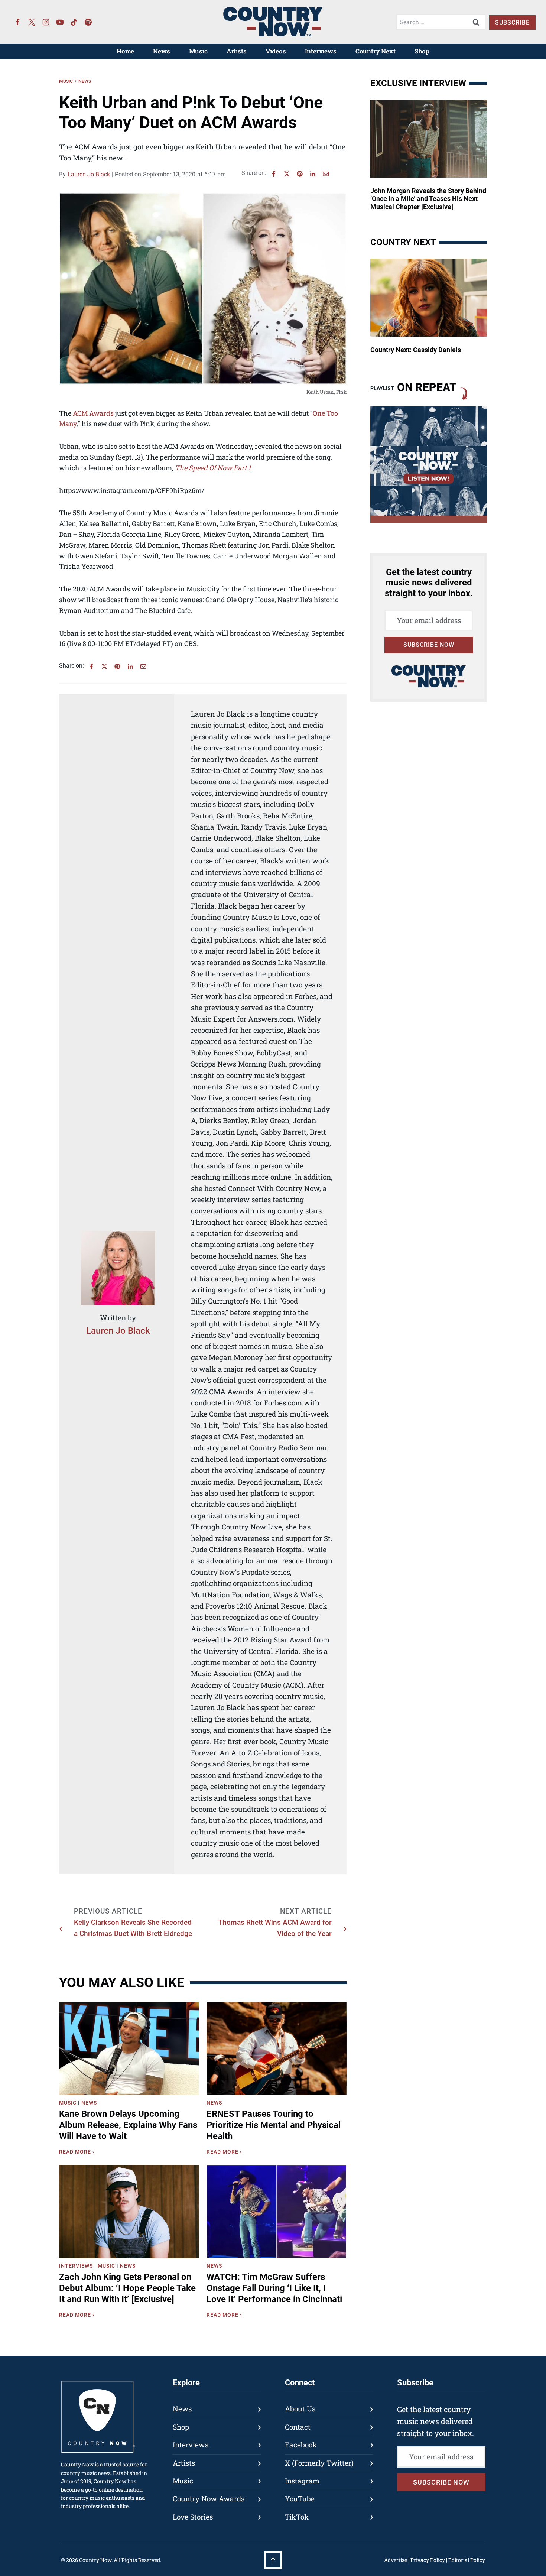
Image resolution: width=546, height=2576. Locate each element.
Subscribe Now (429, 645)
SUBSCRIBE (512, 22)
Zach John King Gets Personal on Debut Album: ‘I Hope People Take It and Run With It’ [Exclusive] (127, 2288)
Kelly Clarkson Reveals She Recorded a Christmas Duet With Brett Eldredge (133, 1928)
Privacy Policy (428, 2560)
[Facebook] (18, 22)
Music (198, 51)
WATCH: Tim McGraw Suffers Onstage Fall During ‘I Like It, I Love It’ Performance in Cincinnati (274, 2288)
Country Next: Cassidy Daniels (416, 350)
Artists (237, 51)
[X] (287, 174)
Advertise (396, 2560)
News (161, 51)
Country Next (376, 51)
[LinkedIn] (313, 174)
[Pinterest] (300, 174)
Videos (276, 51)
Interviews (321, 51)
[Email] (326, 174)
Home (125, 51)
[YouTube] (60, 22)
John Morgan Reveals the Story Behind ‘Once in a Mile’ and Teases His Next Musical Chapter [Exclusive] (428, 199)
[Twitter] (32, 22)
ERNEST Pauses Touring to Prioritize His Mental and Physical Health (274, 2125)
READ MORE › (78, 2153)
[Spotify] (88, 22)
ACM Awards (93, 413)
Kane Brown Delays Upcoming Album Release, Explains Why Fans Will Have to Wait (128, 2125)
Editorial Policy (467, 2560)
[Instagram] (46, 22)
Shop (422, 51)
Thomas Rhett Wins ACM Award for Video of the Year (275, 1928)
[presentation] (129, 2049)
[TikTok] (74, 22)
